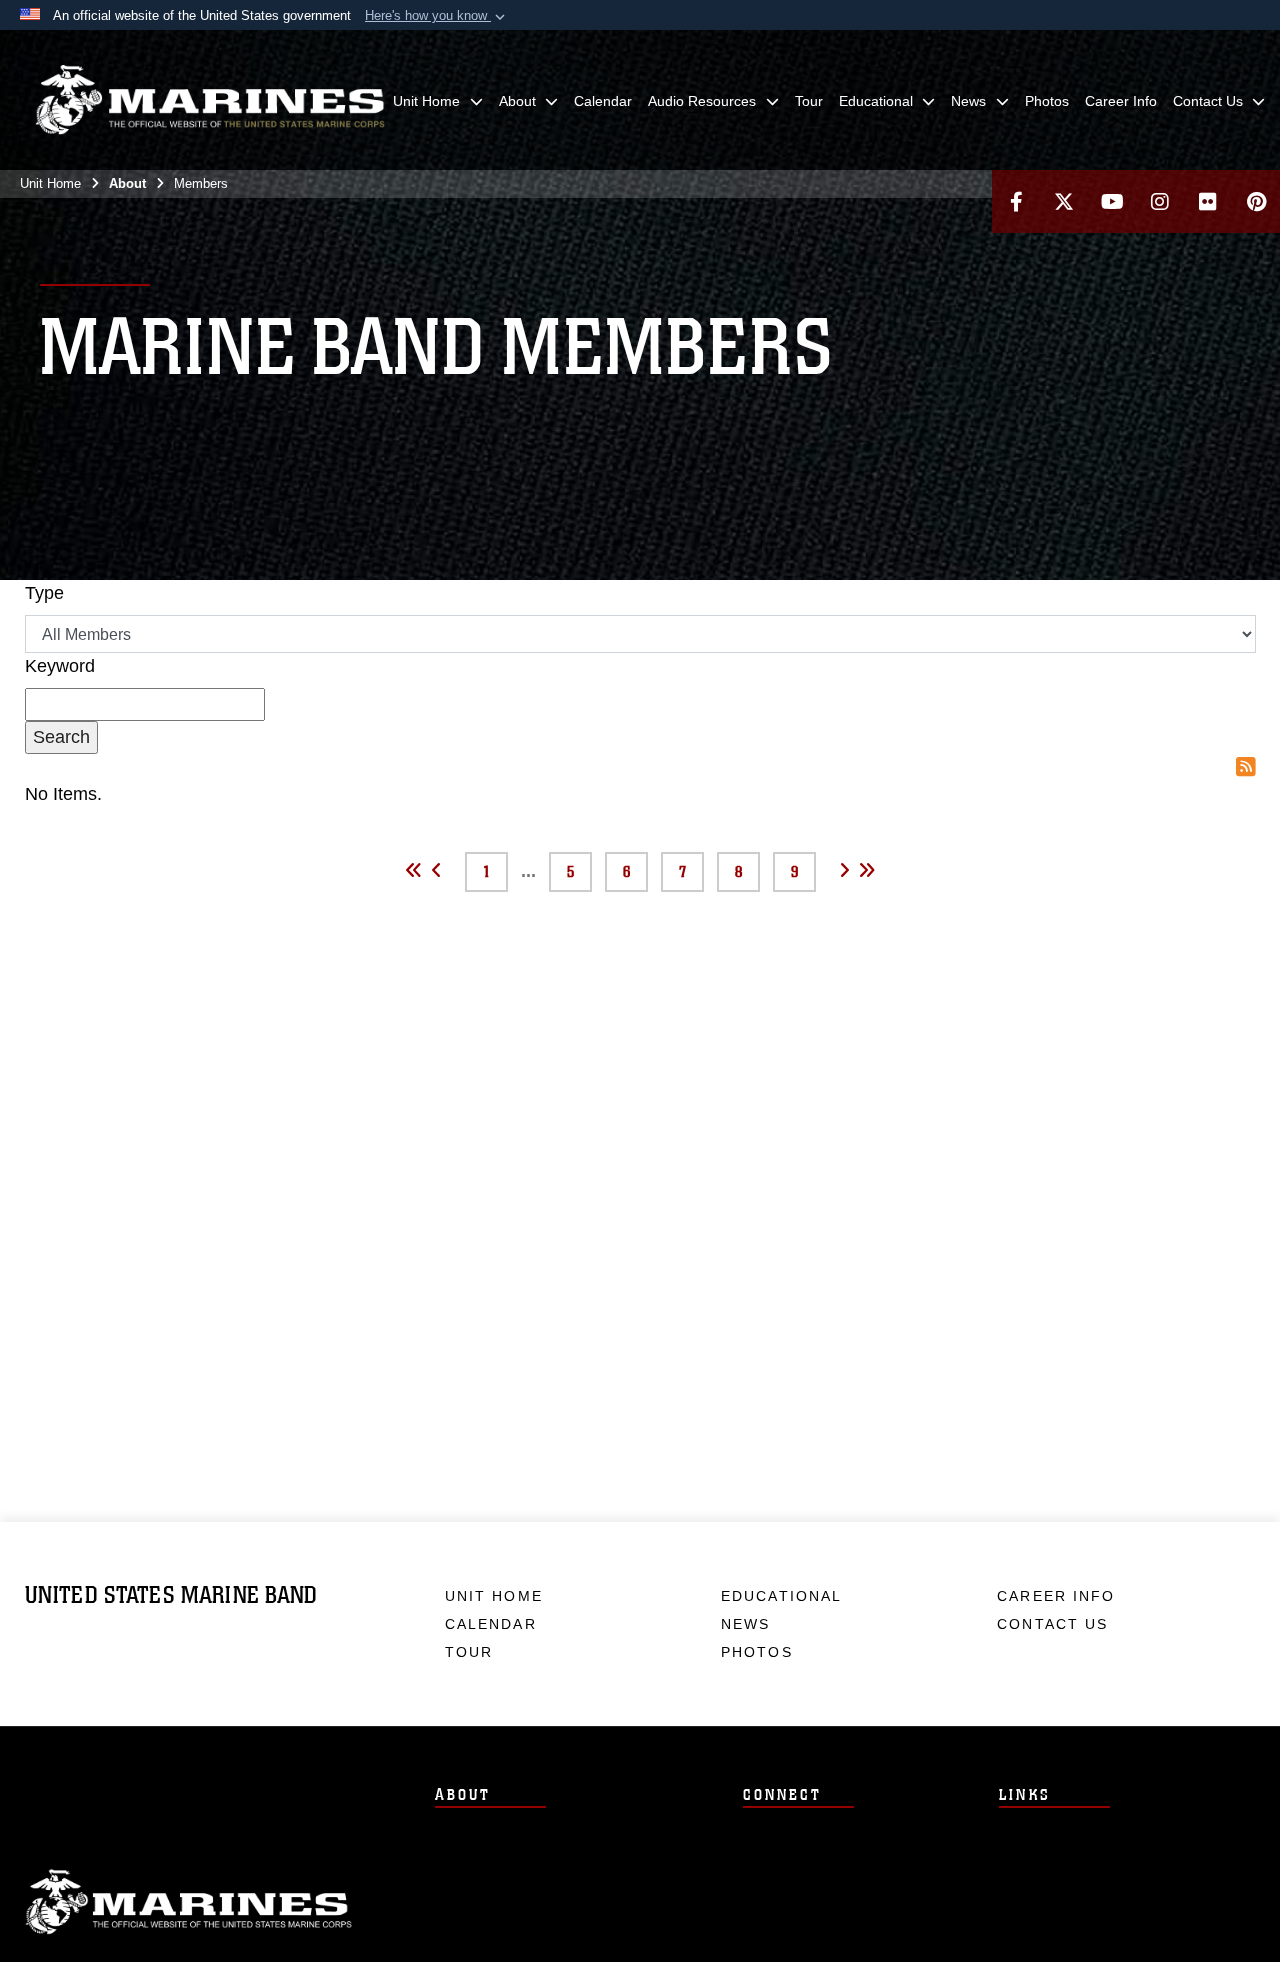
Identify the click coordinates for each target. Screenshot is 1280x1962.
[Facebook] (1016, 201)
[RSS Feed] (1246, 767)
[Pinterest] (1256, 201)
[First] (414, 868)
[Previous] (436, 868)
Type (44, 593)
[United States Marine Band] (210, 100)
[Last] (867, 868)
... (528, 871)
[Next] (844, 868)
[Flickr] (1208, 201)
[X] (1064, 201)
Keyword (60, 666)
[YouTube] (1112, 201)
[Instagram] (1160, 201)
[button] (437, 16)
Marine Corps (189, 1902)
